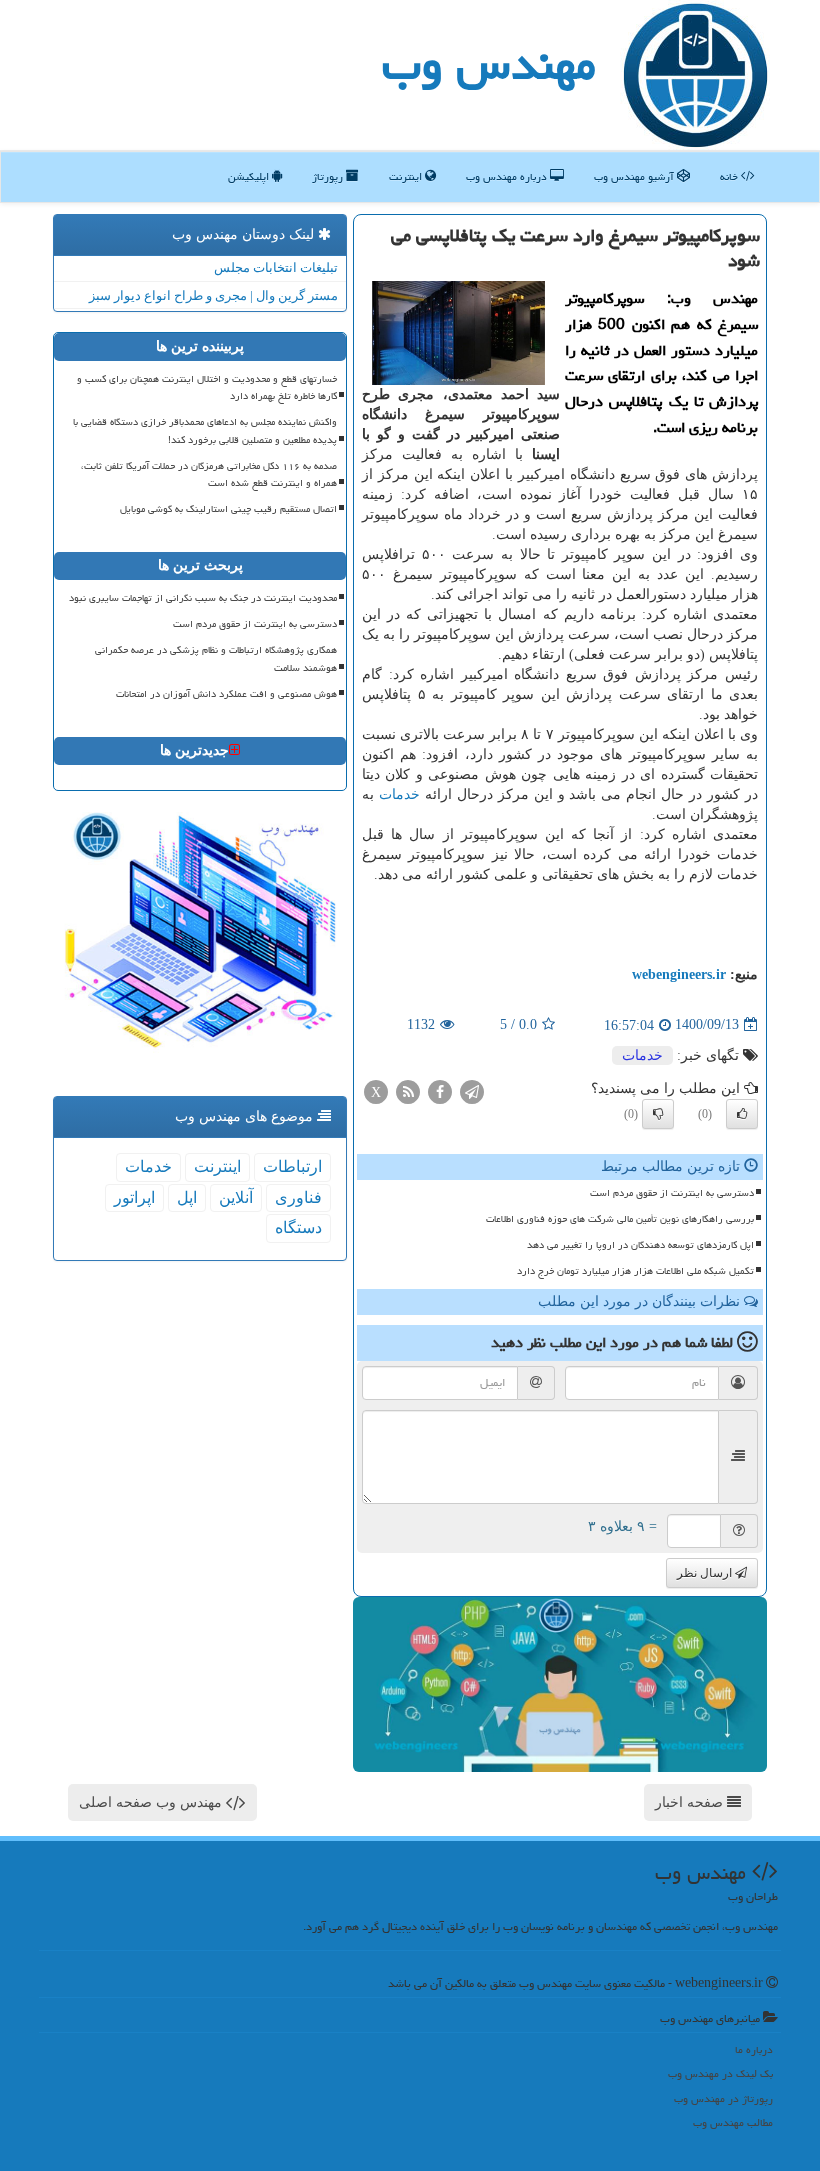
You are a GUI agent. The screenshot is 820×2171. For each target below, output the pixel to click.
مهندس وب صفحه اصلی (152, 1802)
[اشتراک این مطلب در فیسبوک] (440, 1090)
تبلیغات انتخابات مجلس (276, 267)
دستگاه (298, 1227)
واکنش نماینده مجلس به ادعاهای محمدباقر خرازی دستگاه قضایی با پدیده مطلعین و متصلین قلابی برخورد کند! (205, 430)
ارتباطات (292, 1166)
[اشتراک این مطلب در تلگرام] (472, 1090)
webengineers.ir (679, 974)
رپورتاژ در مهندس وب (723, 2098)
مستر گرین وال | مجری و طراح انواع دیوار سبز (213, 295)
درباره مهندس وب (508, 176)
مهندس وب (489, 64)
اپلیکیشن (250, 176)
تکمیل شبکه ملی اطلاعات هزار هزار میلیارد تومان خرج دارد (635, 1271)
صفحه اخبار (691, 1802)
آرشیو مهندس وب (635, 176)
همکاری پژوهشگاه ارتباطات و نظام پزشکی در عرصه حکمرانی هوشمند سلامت (216, 658)
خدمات (399, 794)
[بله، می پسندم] (742, 1114)
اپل (187, 1197)
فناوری (298, 1197)
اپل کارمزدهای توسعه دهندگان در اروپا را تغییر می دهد (640, 1245)
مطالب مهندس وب (733, 2122)
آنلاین (236, 1197)
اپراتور (134, 1197)
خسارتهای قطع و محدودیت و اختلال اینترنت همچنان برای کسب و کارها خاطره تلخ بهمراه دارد (207, 387)
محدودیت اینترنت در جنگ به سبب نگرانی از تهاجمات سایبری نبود (203, 598)
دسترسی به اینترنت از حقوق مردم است (672, 1193)
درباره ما (754, 2049)
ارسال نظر (706, 1573)
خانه (730, 176)
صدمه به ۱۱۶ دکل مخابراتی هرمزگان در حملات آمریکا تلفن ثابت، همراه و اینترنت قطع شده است (209, 474)
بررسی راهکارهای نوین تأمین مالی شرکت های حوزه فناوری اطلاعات (620, 1219)
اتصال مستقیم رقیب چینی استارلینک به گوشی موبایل (228, 509)
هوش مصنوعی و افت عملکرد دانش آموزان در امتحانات (226, 694)
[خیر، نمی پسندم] (658, 1114)
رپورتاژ (329, 176)
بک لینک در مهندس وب (720, 2073)
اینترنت (407, 176)
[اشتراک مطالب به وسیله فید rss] (408, 1090)
